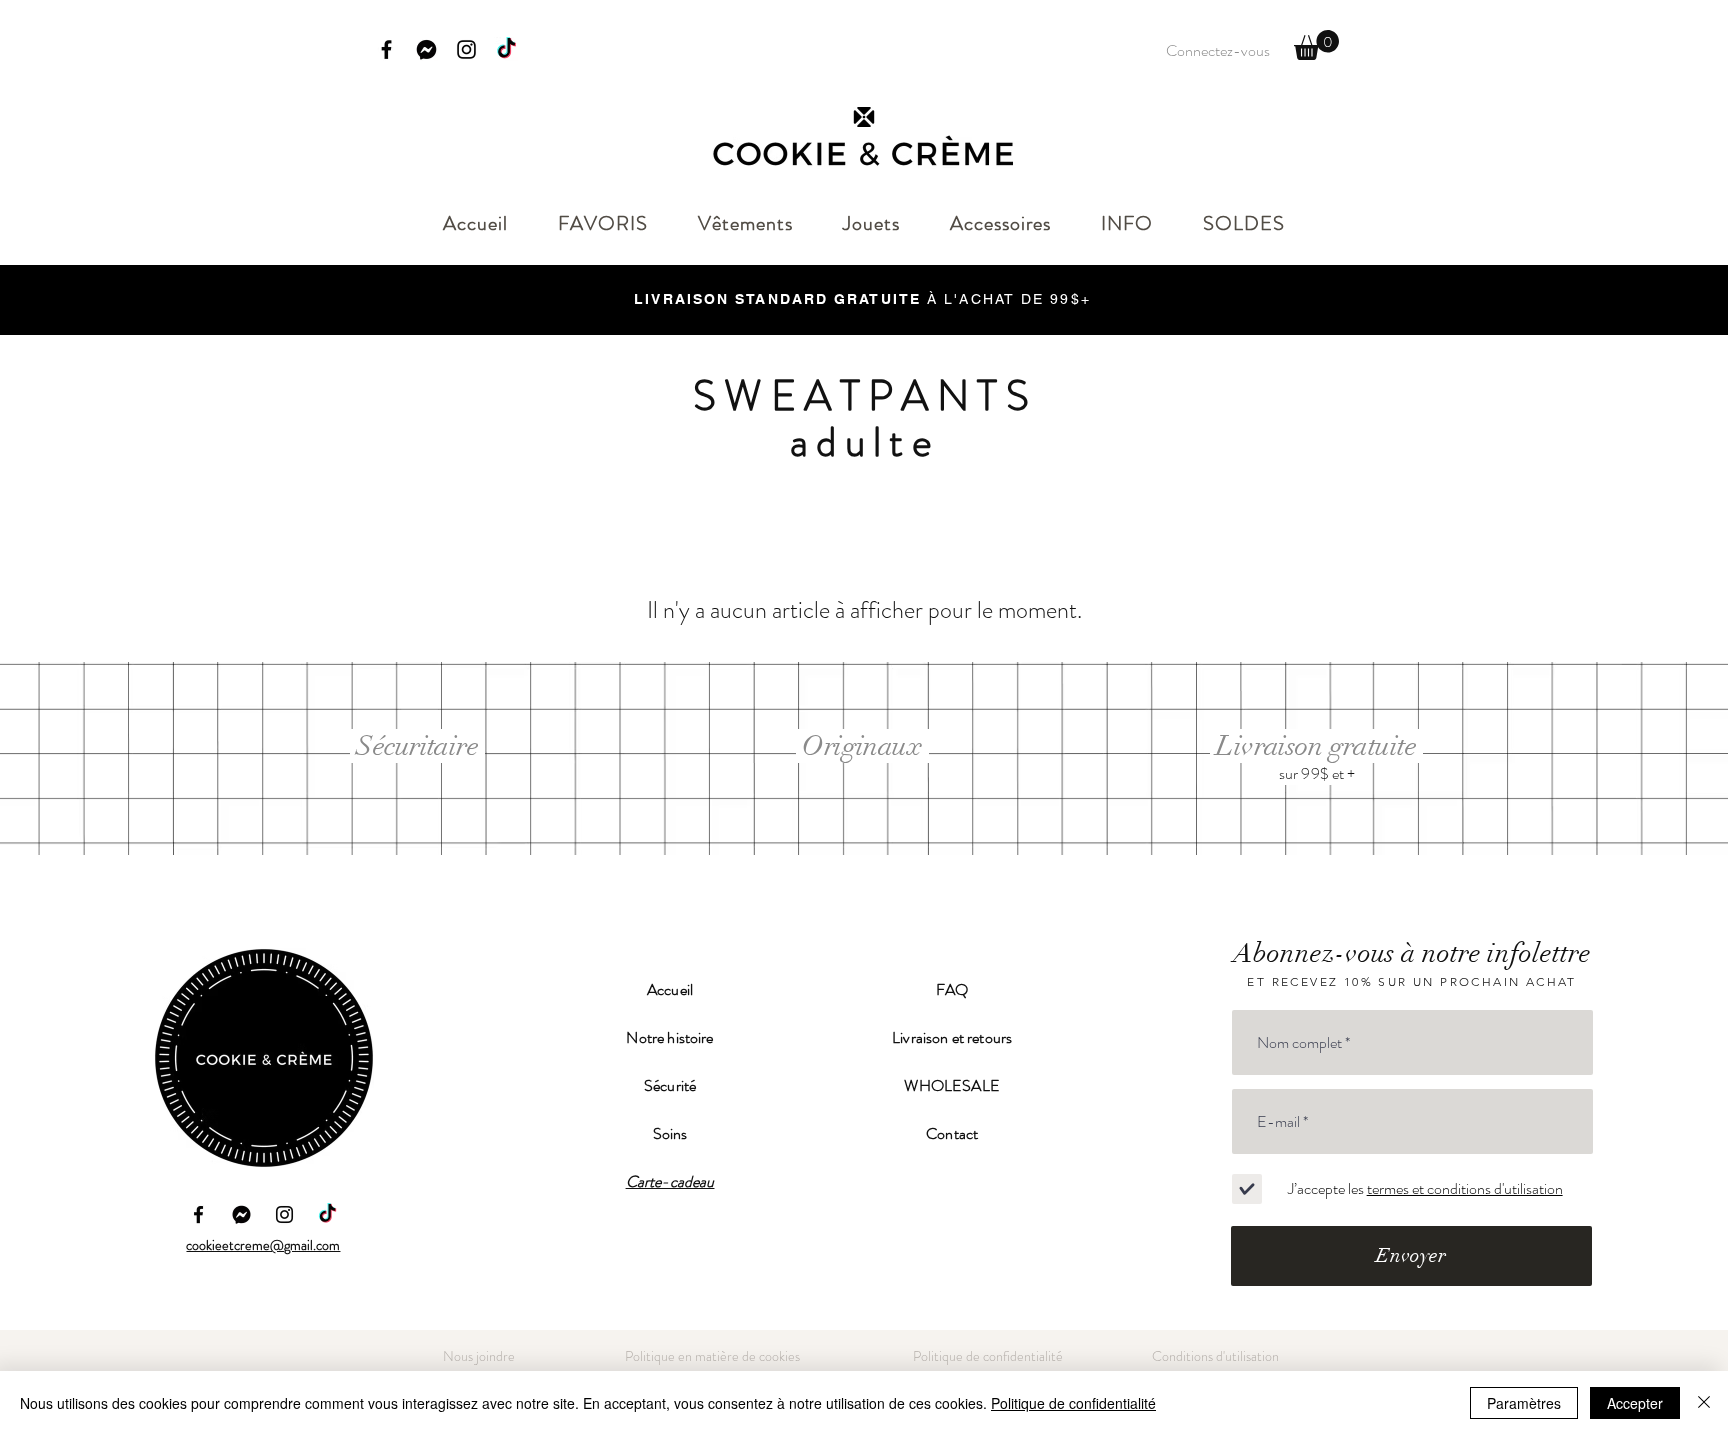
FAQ (952, 989)
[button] (1316, 45)
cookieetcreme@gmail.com (263, 1245)
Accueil (670, 989)
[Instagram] (466, 49)
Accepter (1635, 1403)
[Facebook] (386, 49)
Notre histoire (669, 1037)
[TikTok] (506, 49)
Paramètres (1524, 1403)
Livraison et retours (952, 1037)
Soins (670, 1133)
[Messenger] (426, 49)
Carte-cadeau (670, 1181)
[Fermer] (1704, 1403)
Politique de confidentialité (1073, 1403)
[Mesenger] (241, 1214)
